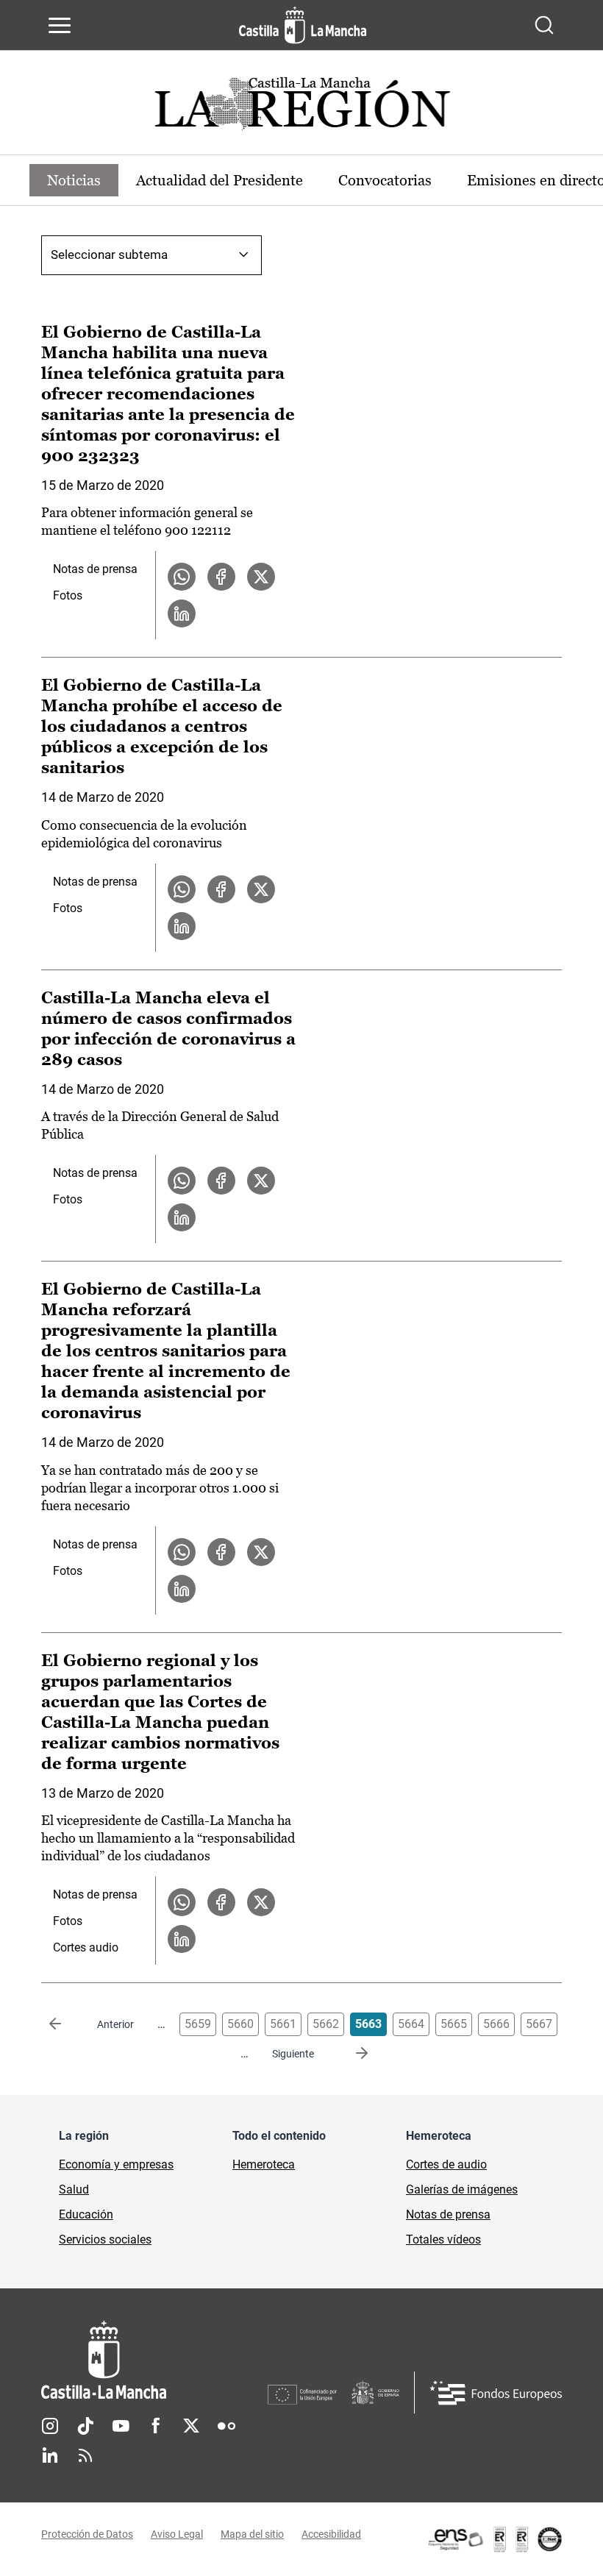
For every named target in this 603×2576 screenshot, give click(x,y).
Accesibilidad (331, 2534)
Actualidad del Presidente (220, 180)
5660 (240, 2024)
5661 (283, 2024)
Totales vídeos (443, 2239)
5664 (411, 2024)
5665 (454, 2024)
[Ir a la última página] (350, 2054)
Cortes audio (86, 1947)
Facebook (156, 2426)
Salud (74, 2189)
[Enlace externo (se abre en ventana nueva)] (494, 2539)
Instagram (50, 2426)
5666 (496, 2024)
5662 (326, 2024)
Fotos (68, 595)
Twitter (191, 2426)
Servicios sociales (105, 2239)
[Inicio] (154, 2360)
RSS (85, 2455)
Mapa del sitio (252, 2534)
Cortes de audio (446, 2164)
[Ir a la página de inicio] (303, 25)
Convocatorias (385, 180)
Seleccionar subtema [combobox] (109, 255)
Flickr (226, 2426)
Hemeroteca (264, 2164)
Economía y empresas (116, 2164)
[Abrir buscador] (544, 25)
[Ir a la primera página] (67, 2024)
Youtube (121, 2426)
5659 (198, 2024)
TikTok (85, 2426)
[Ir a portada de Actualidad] (301, 108)
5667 (539, 2024)
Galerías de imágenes (462, 2189)
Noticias (74, 180)
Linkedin (50, 2455)
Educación (86, 2214)
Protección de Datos (87, 2534)
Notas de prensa (95, 569)
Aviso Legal (177, 2534)
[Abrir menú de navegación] (60, 25)
